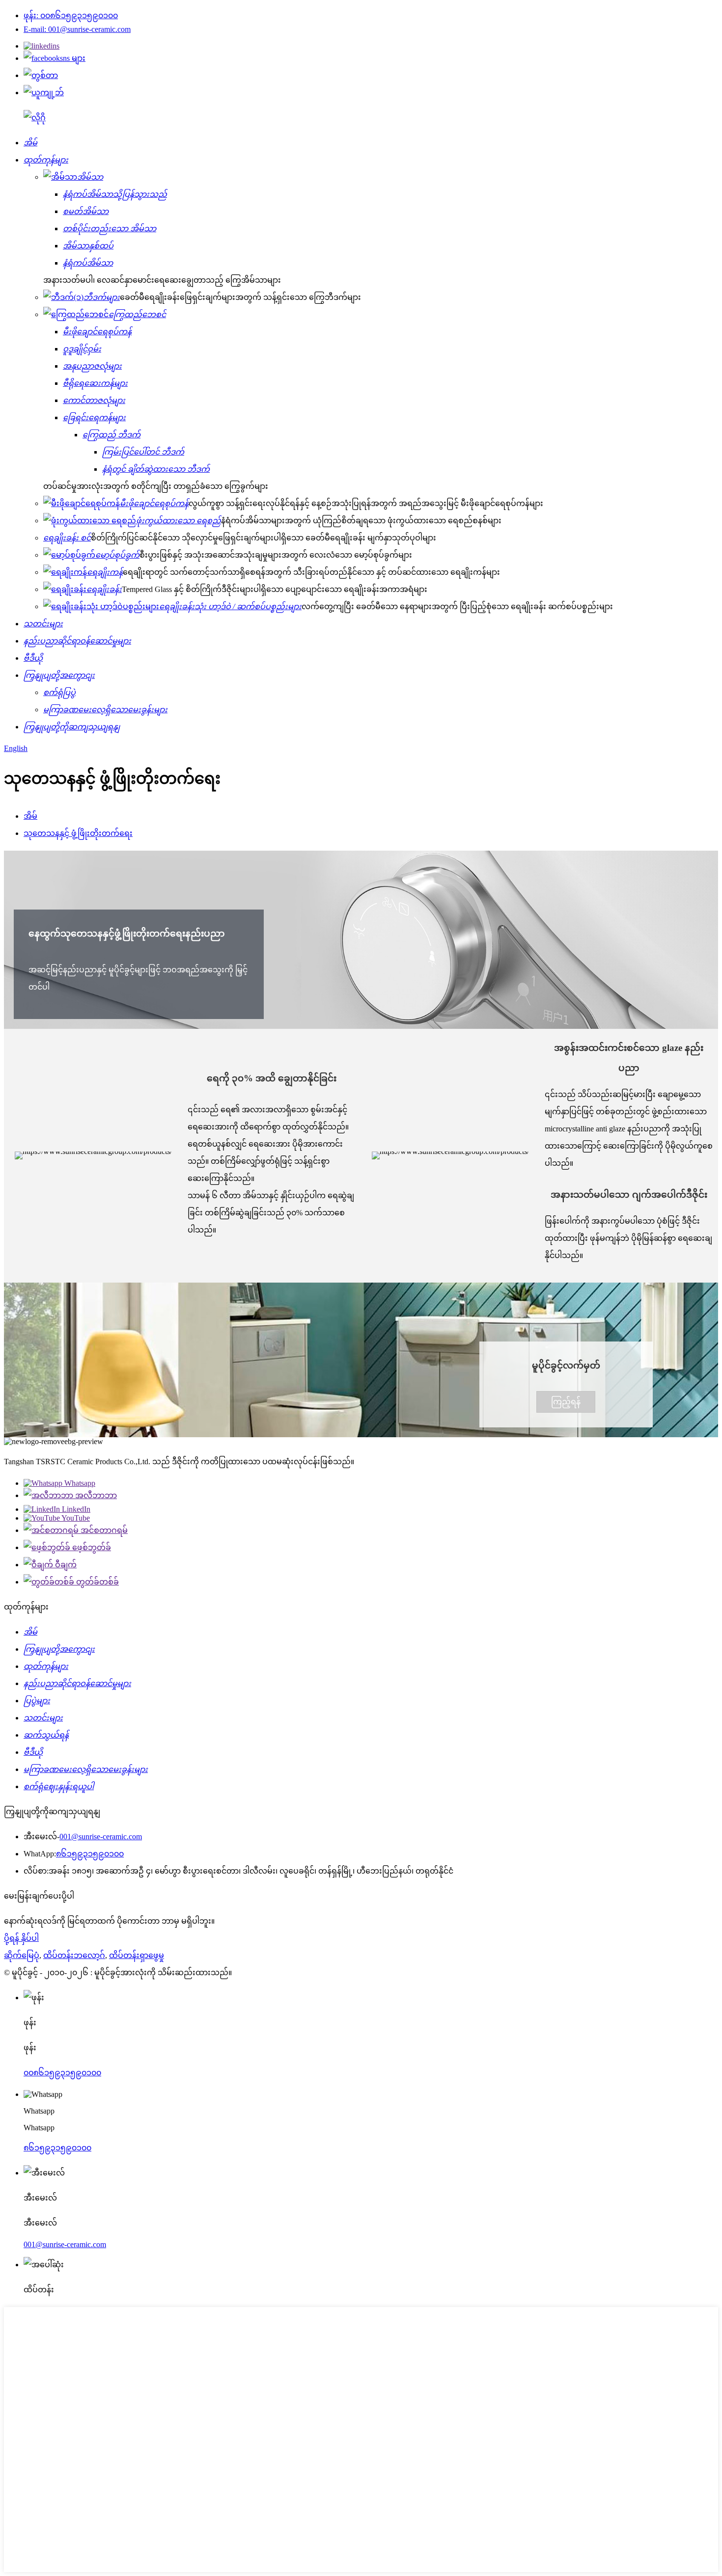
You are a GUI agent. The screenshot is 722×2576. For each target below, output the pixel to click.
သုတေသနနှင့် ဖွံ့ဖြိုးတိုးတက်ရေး (78, 833)
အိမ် (30, 816)
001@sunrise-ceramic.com (101, 1837)
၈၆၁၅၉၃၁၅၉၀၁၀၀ (90, 1854)
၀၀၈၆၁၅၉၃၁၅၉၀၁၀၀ (62, 2073)
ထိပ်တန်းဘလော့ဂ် (74, 1955)
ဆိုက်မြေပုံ (22, 1955)
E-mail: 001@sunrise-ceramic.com (77, 29)
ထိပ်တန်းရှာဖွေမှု (137, 1955)
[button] (566, 1402)
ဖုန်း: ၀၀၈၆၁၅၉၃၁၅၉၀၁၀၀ (71, 15)
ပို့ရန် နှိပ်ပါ (21, 1938)
